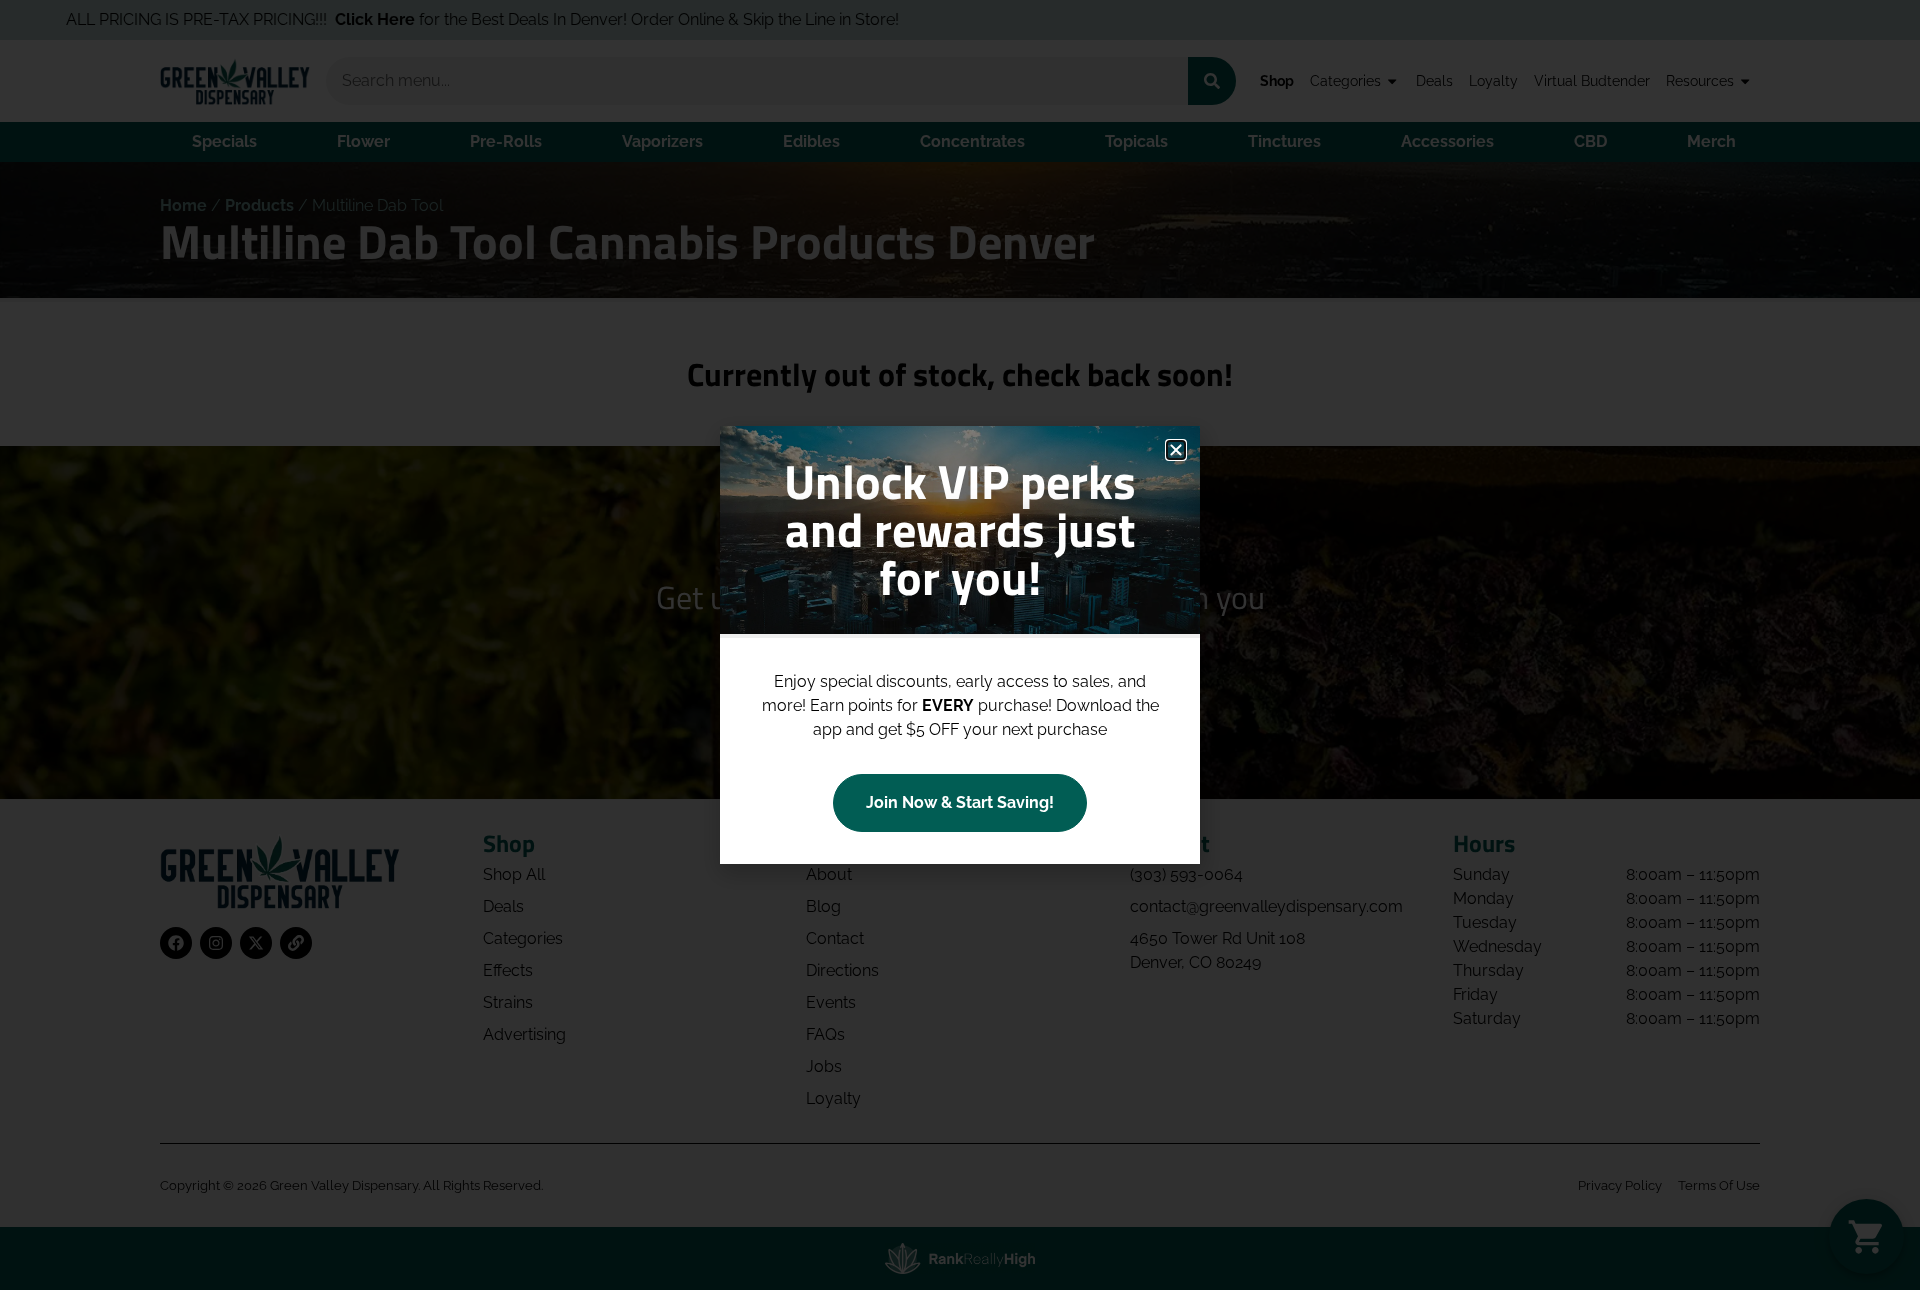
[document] (960, 645)
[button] (1176, 450)
